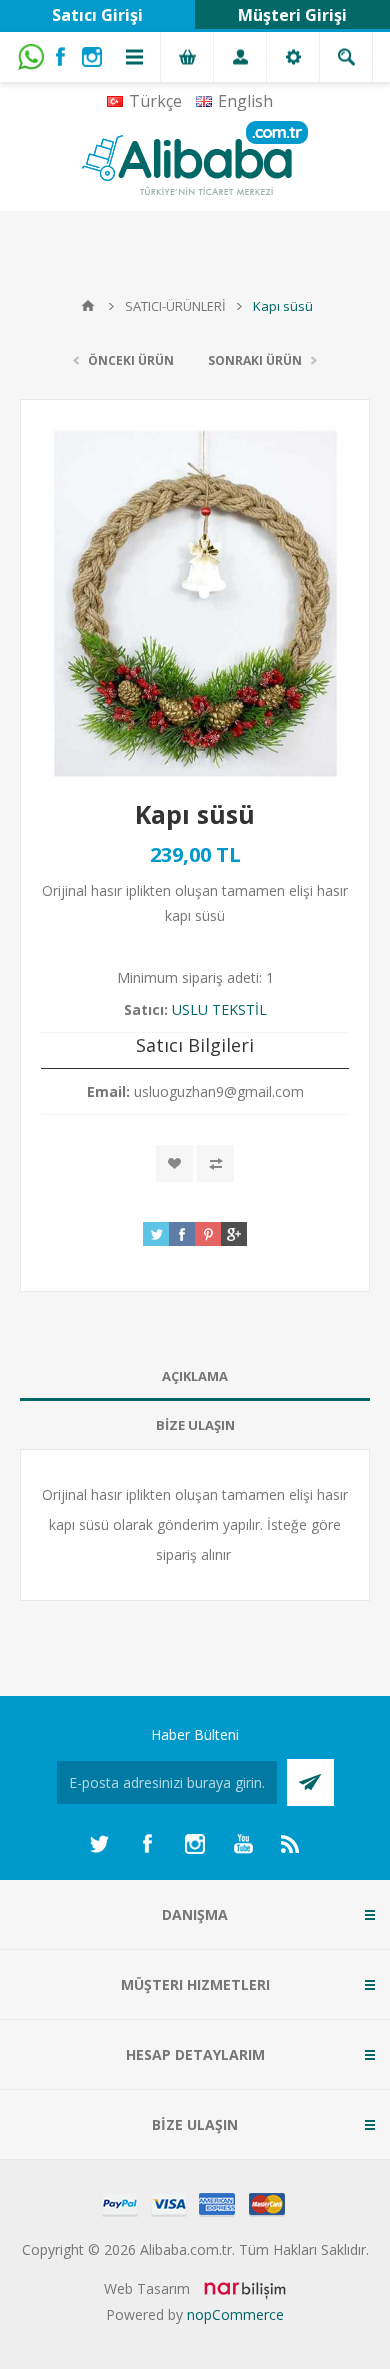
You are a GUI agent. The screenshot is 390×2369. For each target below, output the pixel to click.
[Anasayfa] (88, 306)
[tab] (195, 1376)
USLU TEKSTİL (219, 1009)
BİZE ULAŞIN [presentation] (195, 1425)
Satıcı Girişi (97, 15)
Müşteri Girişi (292, 15)
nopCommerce (235, 2314)
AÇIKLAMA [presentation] (195, 1376)
